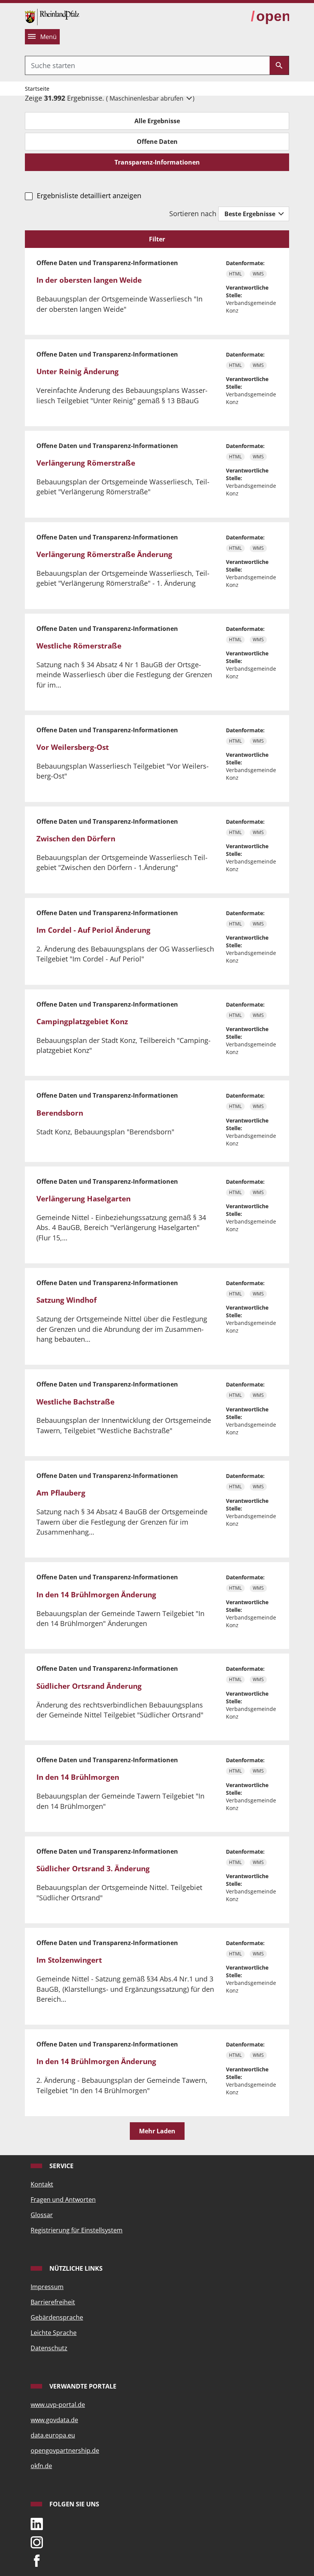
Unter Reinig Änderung (78, 371)
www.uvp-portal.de (58, 2405)
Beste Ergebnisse (251, 214)
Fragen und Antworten (63, 2200)
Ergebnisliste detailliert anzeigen (89, 196)
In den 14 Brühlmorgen (78, 1777)
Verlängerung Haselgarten (83, 1199)
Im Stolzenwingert (69, 1960)
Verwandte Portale (82, 2386)
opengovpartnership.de (65, 2451)
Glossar (42, 2215)
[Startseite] (52, 16)
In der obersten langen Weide (89, 280)
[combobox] (147, 65)
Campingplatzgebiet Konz (82, 1022)
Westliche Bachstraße (75, 1402)
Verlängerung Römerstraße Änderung (104, 554)
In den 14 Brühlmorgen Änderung (96, 1595)
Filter (157, 239)
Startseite (37, 89)
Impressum (47, 2287)
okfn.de (41, 2466)
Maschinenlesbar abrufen (147, 98)
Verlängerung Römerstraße (86, 463)
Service (61, 2166)
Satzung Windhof (66, 1300)
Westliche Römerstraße (79, 646)
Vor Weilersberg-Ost (73, 747)
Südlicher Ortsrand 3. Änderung (93, 1869)
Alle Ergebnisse (157, 121)
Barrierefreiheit (53, 2302)
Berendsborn (60, 1113)
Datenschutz (49, 2348)
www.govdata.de (54, 2420)
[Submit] (279, 65)
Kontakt (42, 2184)
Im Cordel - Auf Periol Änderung (93, 930)
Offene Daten (157, 142)
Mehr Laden (157, 2131)
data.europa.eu (53, 2435)
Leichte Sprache (54, 2333)
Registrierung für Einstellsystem (77, 2230)
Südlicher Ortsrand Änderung (89, 1686)
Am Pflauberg (61, 1493)
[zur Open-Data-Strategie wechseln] (270, 16)
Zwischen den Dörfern (76, 839)
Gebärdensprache (57, 2317)
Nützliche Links (75, 2268)
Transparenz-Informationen (157, 162)
